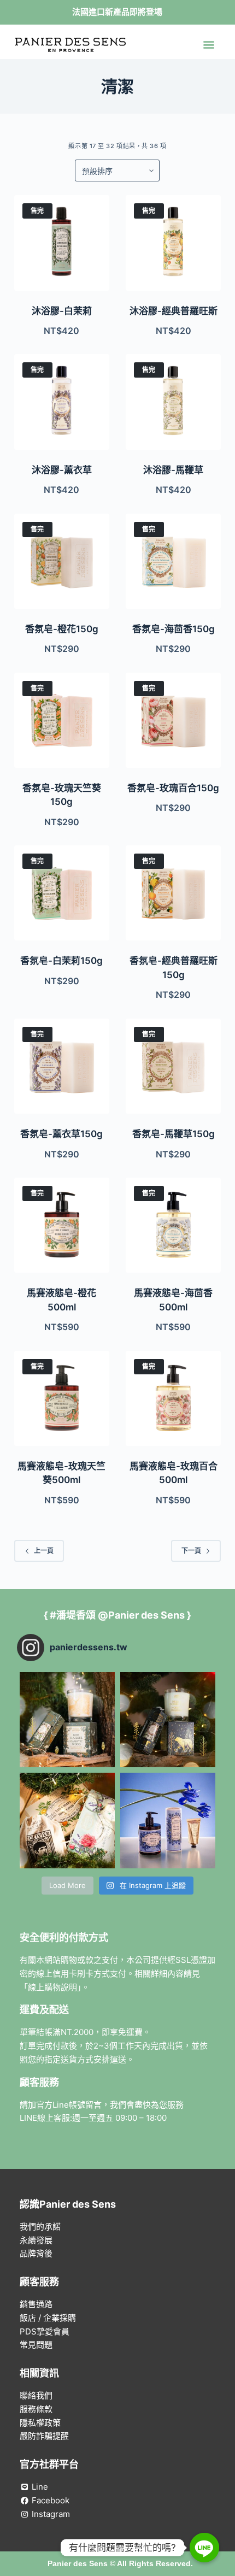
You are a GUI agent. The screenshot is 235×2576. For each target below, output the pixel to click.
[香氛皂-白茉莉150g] (62, 893)
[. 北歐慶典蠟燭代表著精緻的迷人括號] (168, 1720)
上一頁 (44, 1551)
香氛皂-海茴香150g (174, 629)
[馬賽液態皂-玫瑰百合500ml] (173, 1398)
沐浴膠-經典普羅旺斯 (174, 311)
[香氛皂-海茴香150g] (173, 561)
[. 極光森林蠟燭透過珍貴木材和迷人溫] (67, 1720)
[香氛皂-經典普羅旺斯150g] (173, 893)
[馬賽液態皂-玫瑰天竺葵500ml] (62, 1398)
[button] (208, 45)
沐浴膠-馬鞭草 (173, 470)
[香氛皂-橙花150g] (62, 561)
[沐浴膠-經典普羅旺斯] (173, 243)
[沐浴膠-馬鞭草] (173, 402)
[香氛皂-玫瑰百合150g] (173, 720)
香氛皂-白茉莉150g (61, 961)
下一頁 (191, 1551)
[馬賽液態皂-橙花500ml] (62, 1225)
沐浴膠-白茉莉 (62, 311)
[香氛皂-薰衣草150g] (62, 1066)
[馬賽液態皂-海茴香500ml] (173, 1225)
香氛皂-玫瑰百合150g (173, 788)
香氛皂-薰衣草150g (61, 1134)
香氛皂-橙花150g (62, 629)
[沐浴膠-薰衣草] (62, 402)
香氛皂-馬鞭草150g (174, 1134)
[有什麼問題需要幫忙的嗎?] (204, 2548)
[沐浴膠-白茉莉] (62, 243)
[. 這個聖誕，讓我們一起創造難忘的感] (67, 1820)
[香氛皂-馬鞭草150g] (173, 1066)
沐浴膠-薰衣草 (62, 470)
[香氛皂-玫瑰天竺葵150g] (62, 720)
